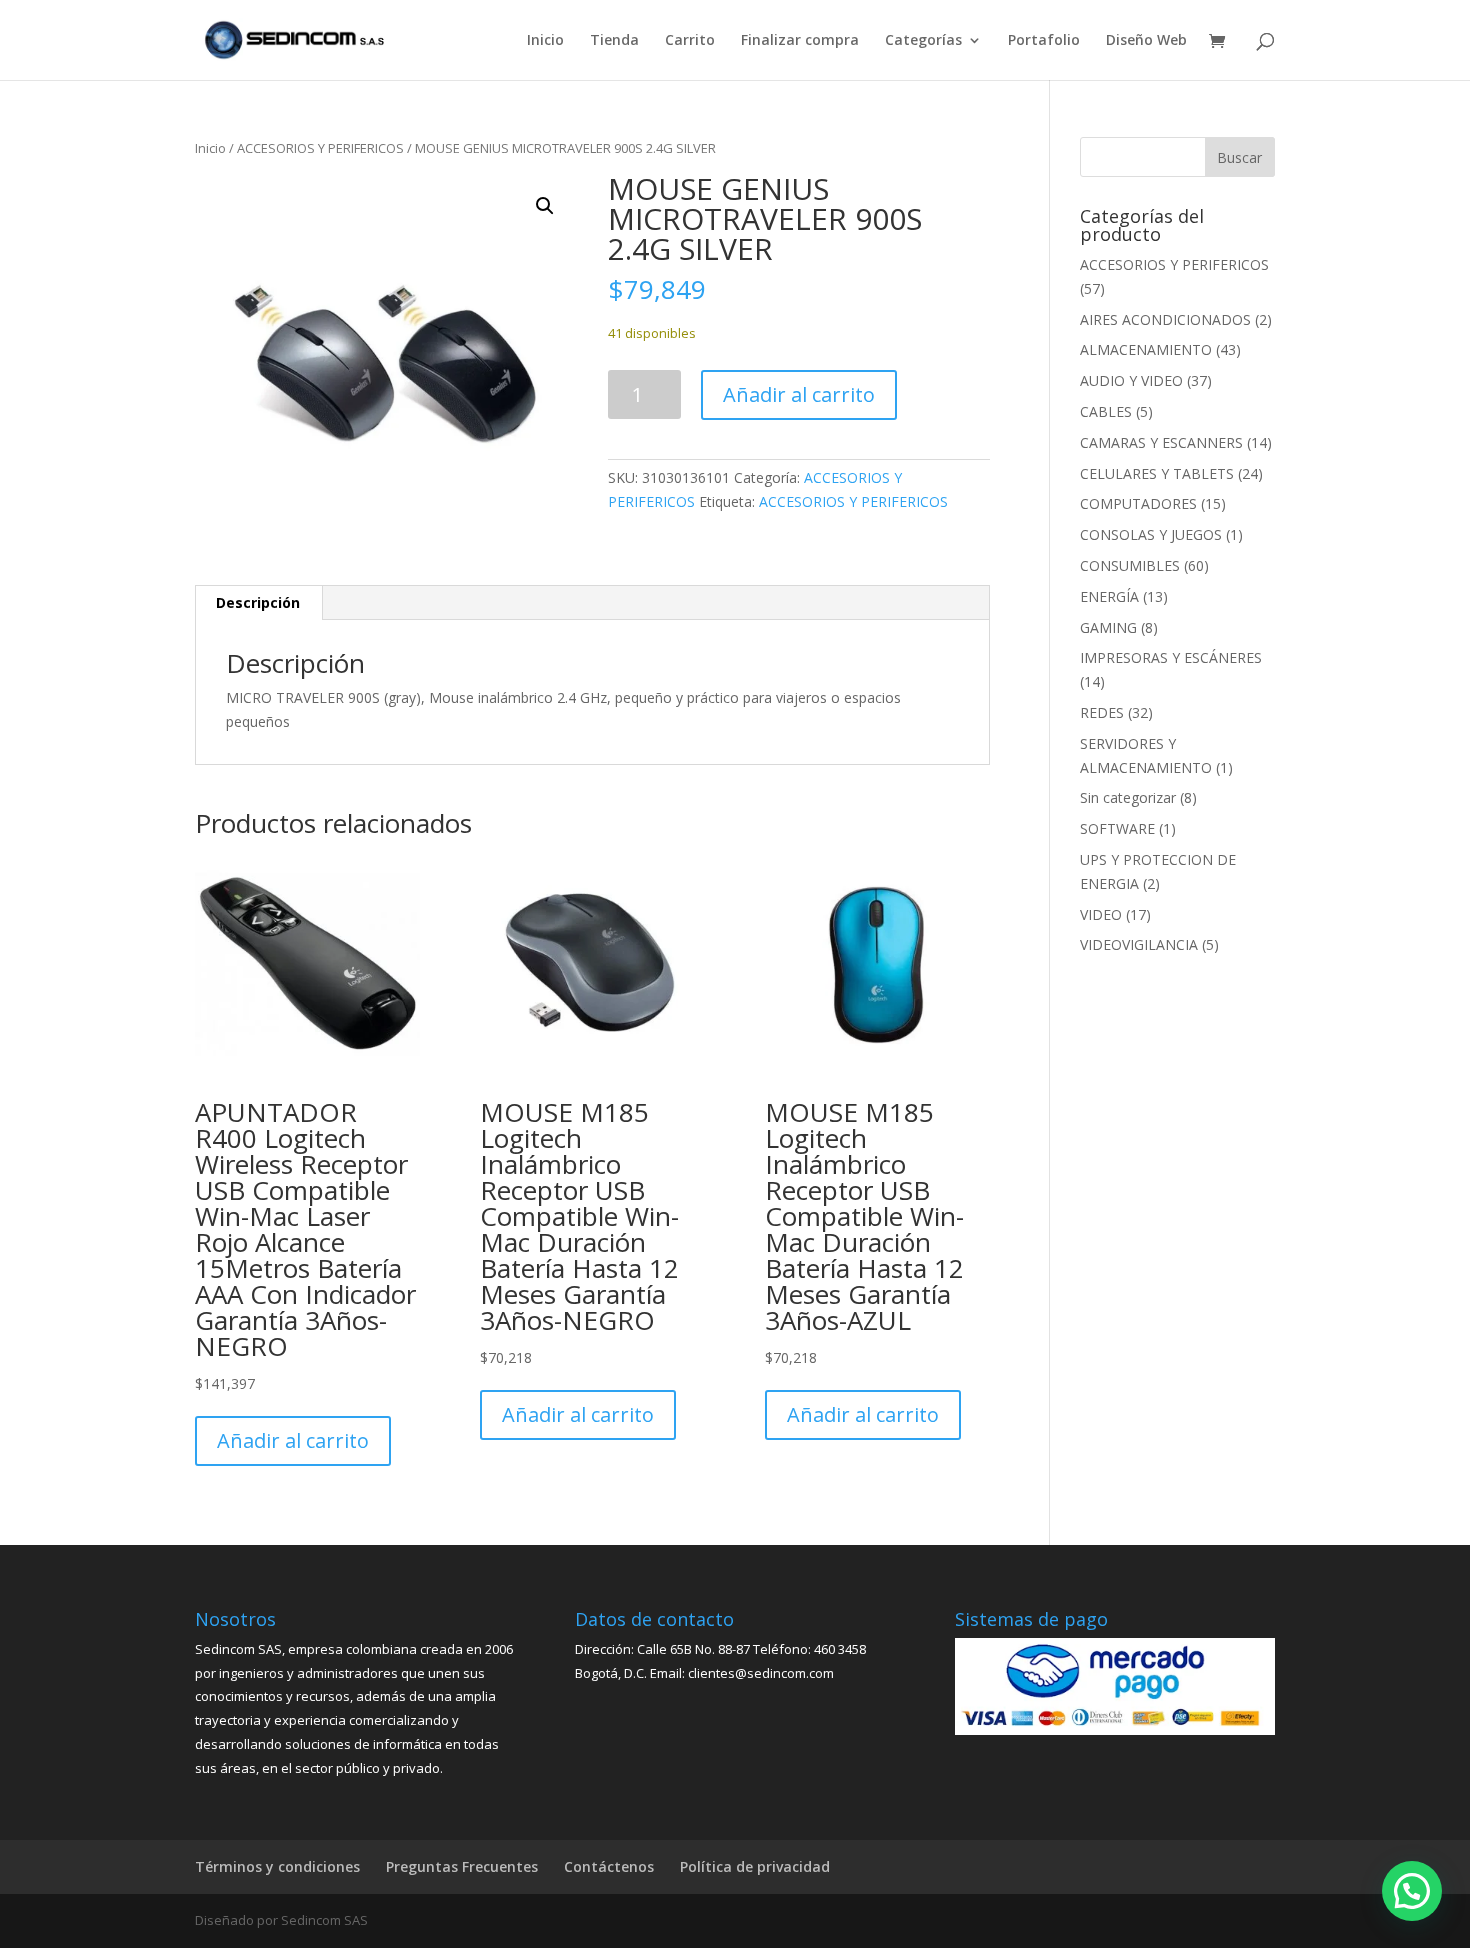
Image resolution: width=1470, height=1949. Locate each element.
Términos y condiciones (277, 1866)
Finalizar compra (800, 41)
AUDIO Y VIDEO (1131, 380)
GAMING (1108, 627)
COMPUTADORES (1138, 503)
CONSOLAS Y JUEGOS (1151, 534)
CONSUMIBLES (1130, 565)
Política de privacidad (755, 1866)
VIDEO (1101, 914)
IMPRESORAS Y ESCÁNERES (1171, 657)
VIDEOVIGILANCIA (1139, 944)
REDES (1102, 712)
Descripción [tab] (258, 602)
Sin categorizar (1128, 797)
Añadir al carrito (799, 394)
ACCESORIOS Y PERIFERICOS (320, 148)
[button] (545, 206)
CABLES (1106, 411)
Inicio (545, 41)
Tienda (614, 41)
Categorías (923, 41)
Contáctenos (609, 1866)
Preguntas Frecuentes (462, 1866)
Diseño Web (1146, 41)
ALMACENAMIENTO (1146, 349)
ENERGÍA (1109, 596)
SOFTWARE (1117, 828)
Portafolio (1044, 41)
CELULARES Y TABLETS (1157, 473)
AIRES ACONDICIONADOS (1165, 319)
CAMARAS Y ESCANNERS (1161, 442)
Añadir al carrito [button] (293, 1440)
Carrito (690, 41)
